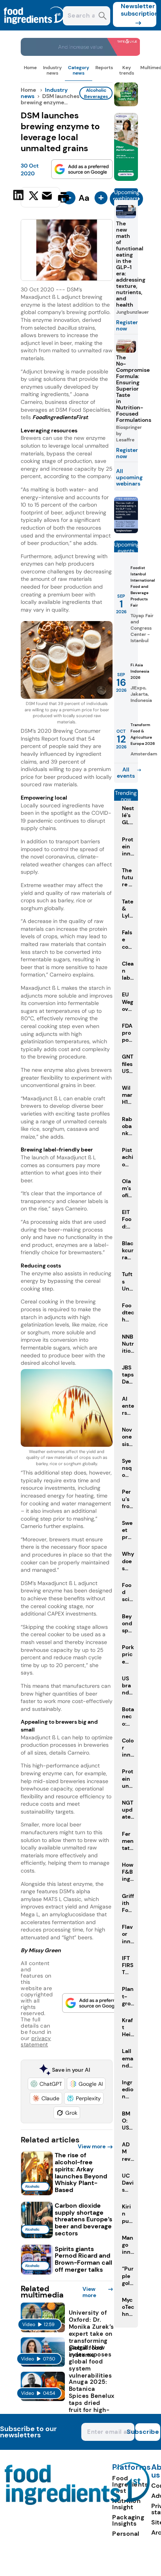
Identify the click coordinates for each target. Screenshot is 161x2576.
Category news (79, 70)
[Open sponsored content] (80, 54)
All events (126, 773)
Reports (104, 68)
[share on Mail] (48, 196)
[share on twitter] (34, 197)
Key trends (127, 70)
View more (92, 2146)
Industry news (52, 70)
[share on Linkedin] (19, 196)
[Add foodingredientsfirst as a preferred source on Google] (82, 169)
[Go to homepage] (77, 2503)
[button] (46, 2084)
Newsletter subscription (139, 10)
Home (30, 68)
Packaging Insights (128, 2520)
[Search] (103, 17)
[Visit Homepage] (34, 28)
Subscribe (147, 2432)
